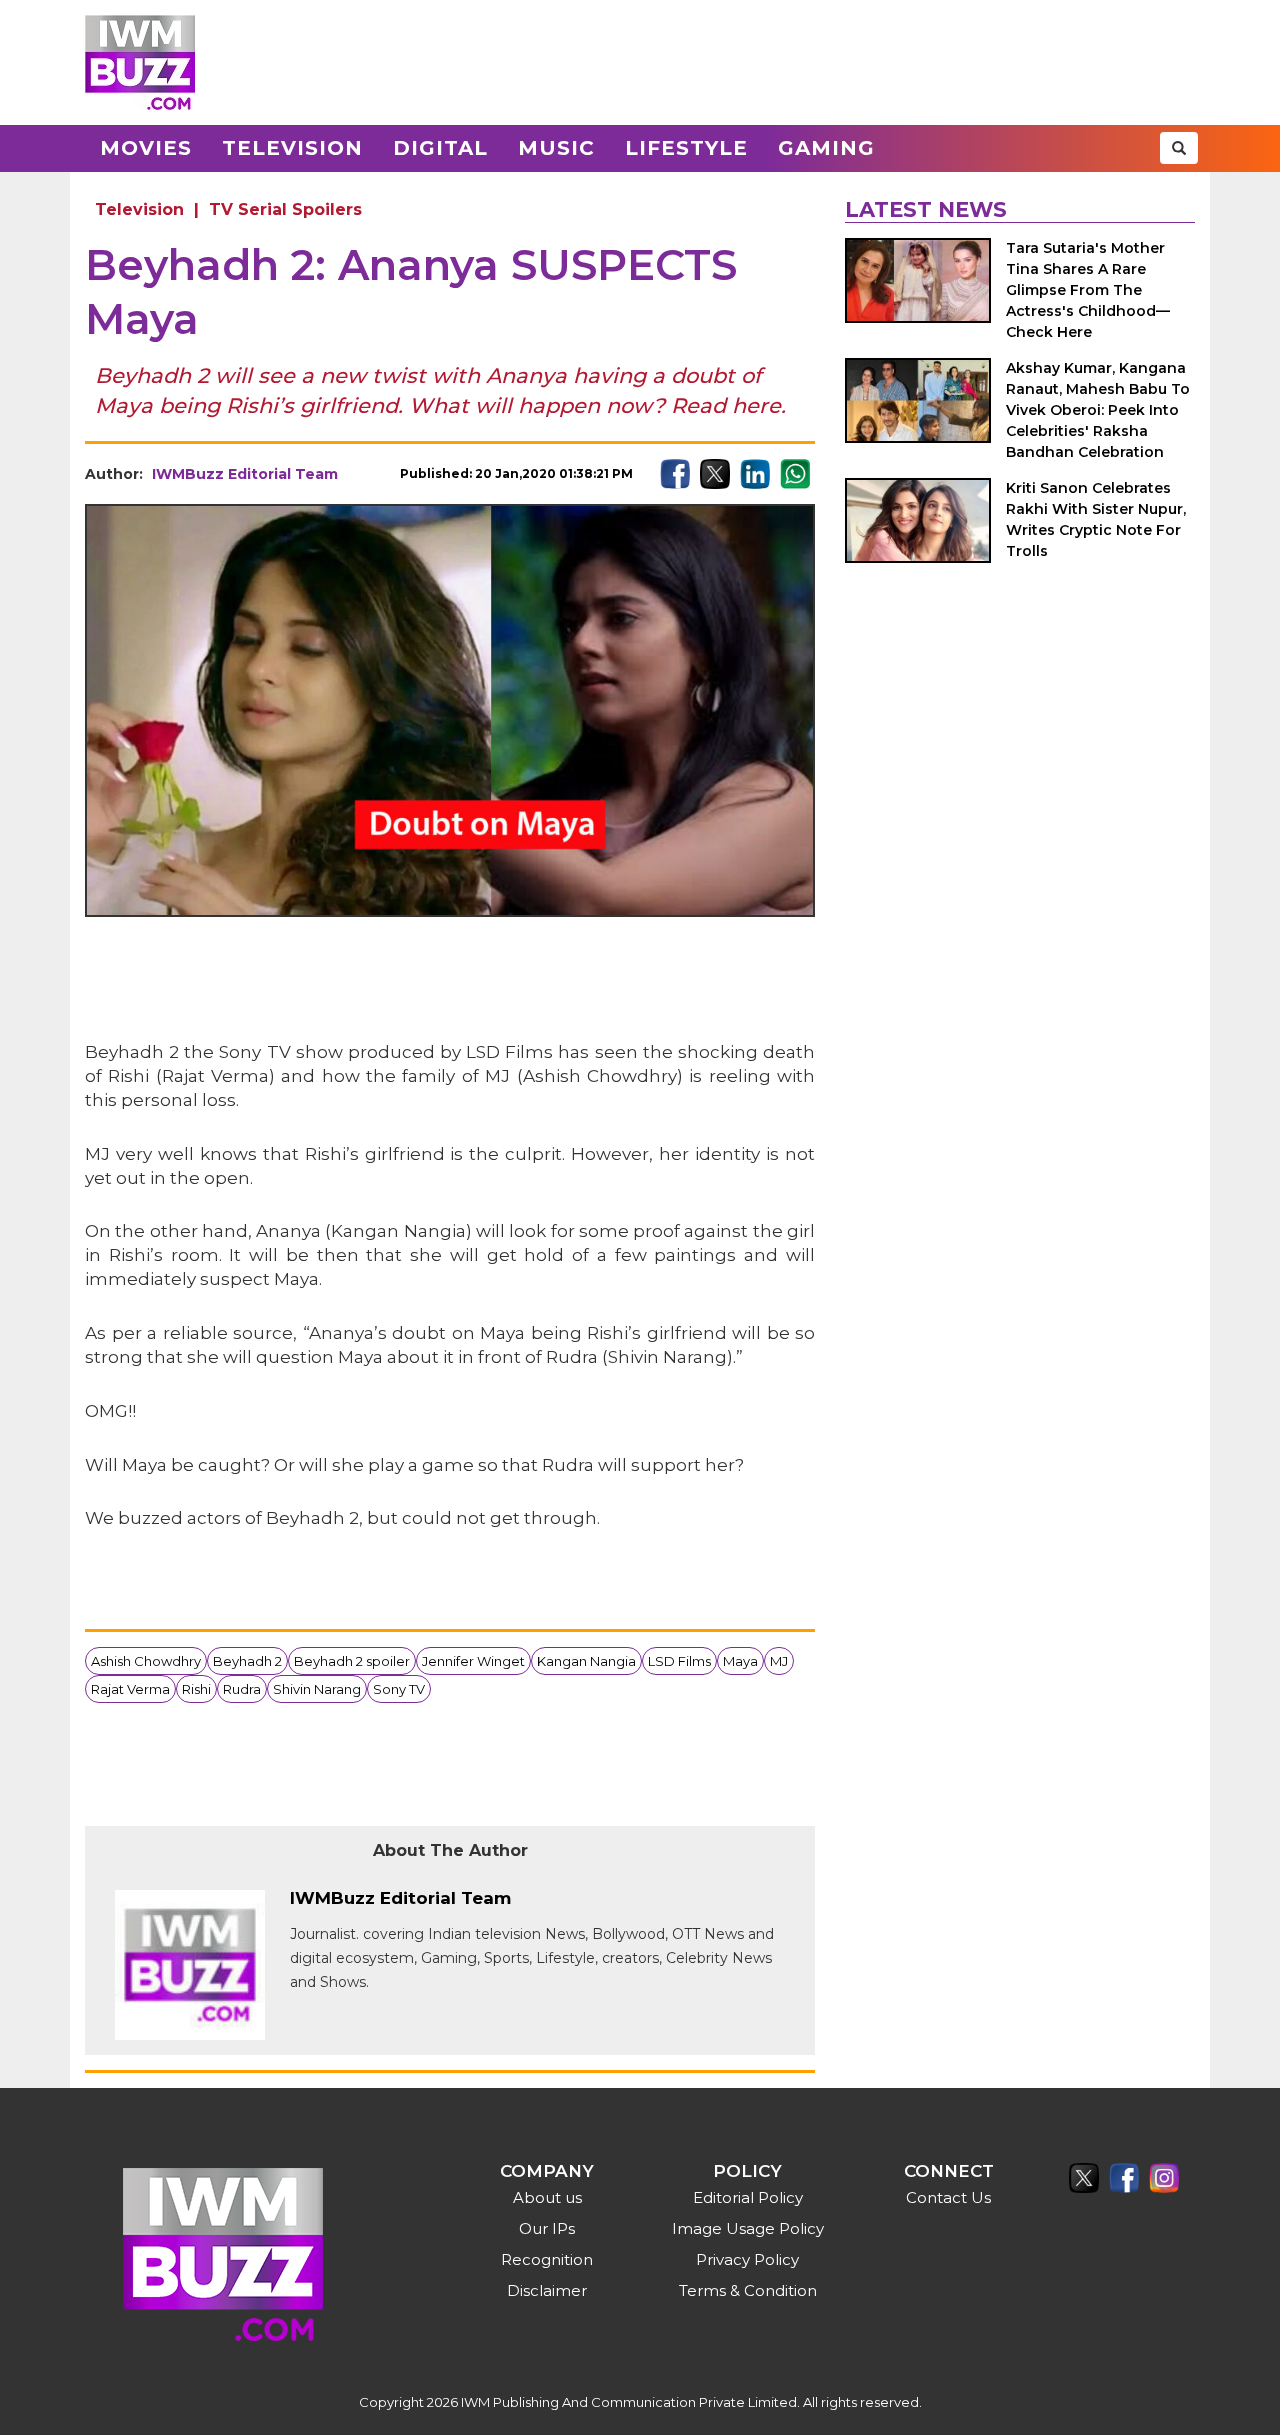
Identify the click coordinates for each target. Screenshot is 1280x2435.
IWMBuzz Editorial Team (245, 474)
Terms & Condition (748, 2290)
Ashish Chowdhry (146, 1661)
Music (556, 148)
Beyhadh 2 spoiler (352, 1661)
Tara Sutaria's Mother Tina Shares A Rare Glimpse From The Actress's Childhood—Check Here (1088, 290)
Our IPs (547, 2228)
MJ (779, 1661)
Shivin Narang (317, 1689)
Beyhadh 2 (247, 1661)
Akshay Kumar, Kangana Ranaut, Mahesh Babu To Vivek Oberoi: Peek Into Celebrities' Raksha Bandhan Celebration (1098, 410)
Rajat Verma (130, 1689)
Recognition (547, 2259)
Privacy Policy (747, 2259)
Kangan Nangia (586, 1661)
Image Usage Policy (748, 2228)
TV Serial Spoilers (285, 209)
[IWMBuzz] (140, 62)
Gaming (826, 148)
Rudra (242, 1689)
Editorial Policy (748, 2197)
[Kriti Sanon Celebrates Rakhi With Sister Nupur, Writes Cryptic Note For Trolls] (918, 520)
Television (292, 148)
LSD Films (679, 1661)
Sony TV (399, 1689)
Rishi (196, 1689)
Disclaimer (547, 2290)
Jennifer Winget (473, 1661)
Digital (440, 148)
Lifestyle (686, 148)
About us (547, 2197)
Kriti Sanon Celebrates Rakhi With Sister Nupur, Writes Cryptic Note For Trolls (1096, 519)
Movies (146, 148)
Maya (740, 1661)
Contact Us (948, 2197)
